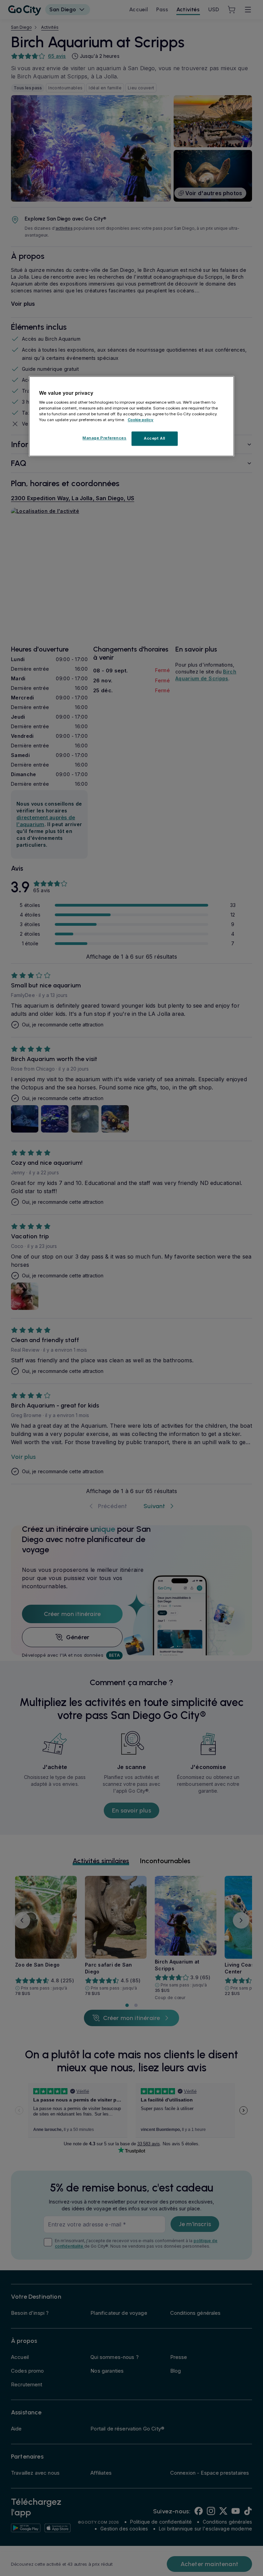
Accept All (155, 439)
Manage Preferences (104, 438)
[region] (131, 416)
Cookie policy (141, 420)
